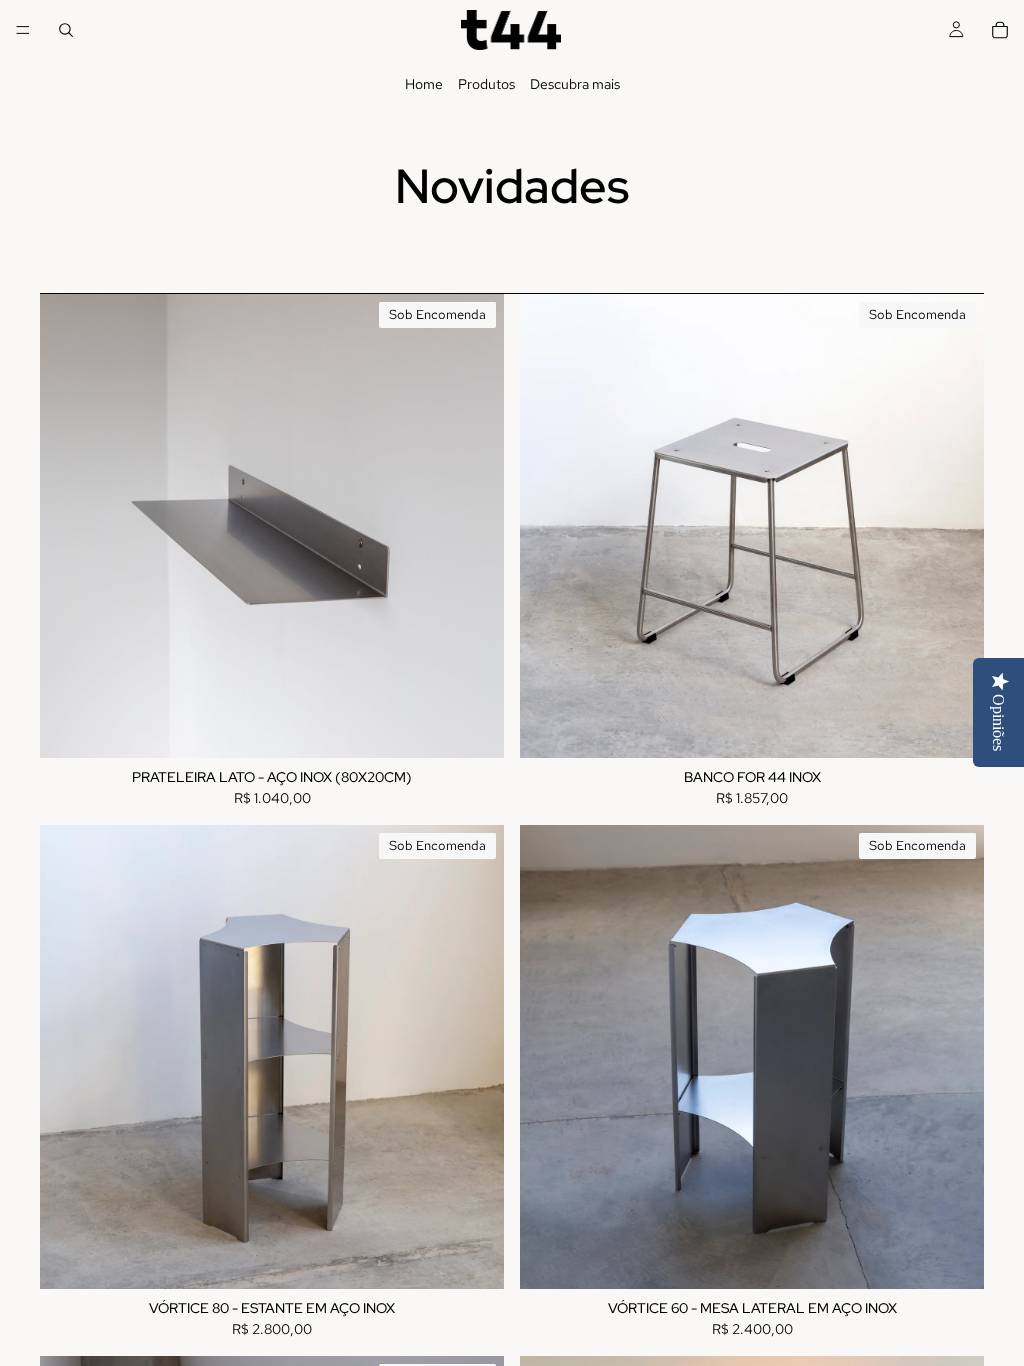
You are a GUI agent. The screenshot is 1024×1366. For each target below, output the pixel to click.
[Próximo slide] (474, 526)
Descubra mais (575, 84)
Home (424, 84)
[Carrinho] (1000, 30)
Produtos (486, 84)
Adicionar (490, 726)
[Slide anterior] (70, 526)
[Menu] (23, 30)
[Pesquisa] (66, 30)
